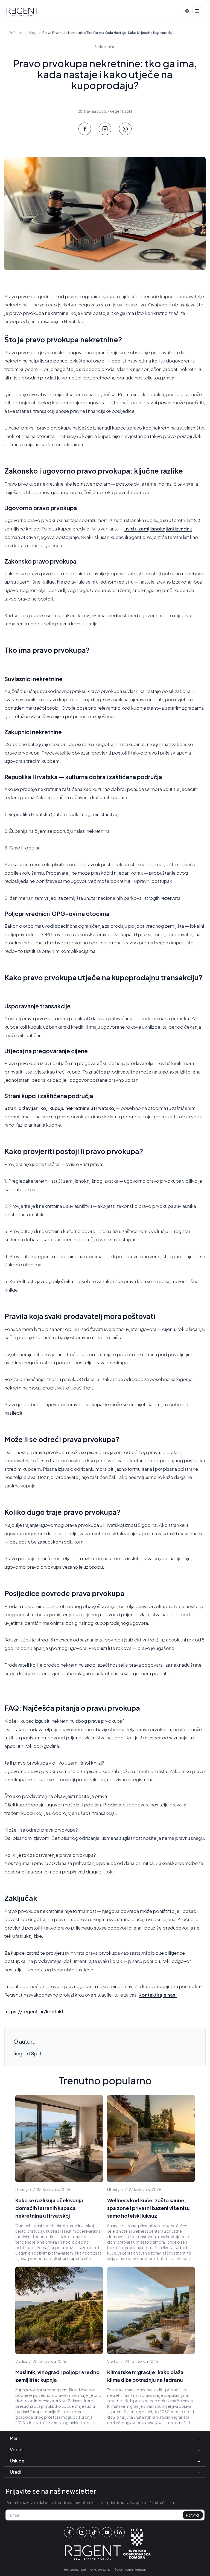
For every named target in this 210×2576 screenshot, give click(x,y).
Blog (33, 33)
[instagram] (105, 129)
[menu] (197, 11)
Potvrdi (193, 2515)
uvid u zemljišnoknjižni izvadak (158, 529)
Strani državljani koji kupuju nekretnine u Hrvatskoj (60, 1108)
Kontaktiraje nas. (158, 1995)
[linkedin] (119, 2532)
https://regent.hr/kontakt (34, 2011)
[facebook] (85, 129)
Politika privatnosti (75, 2570)
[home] (23, 12)
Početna (16, 33)
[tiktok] (94, 2532)
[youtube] (107, 2532)
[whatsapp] (125, 129)
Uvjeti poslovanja (100, 2570)
